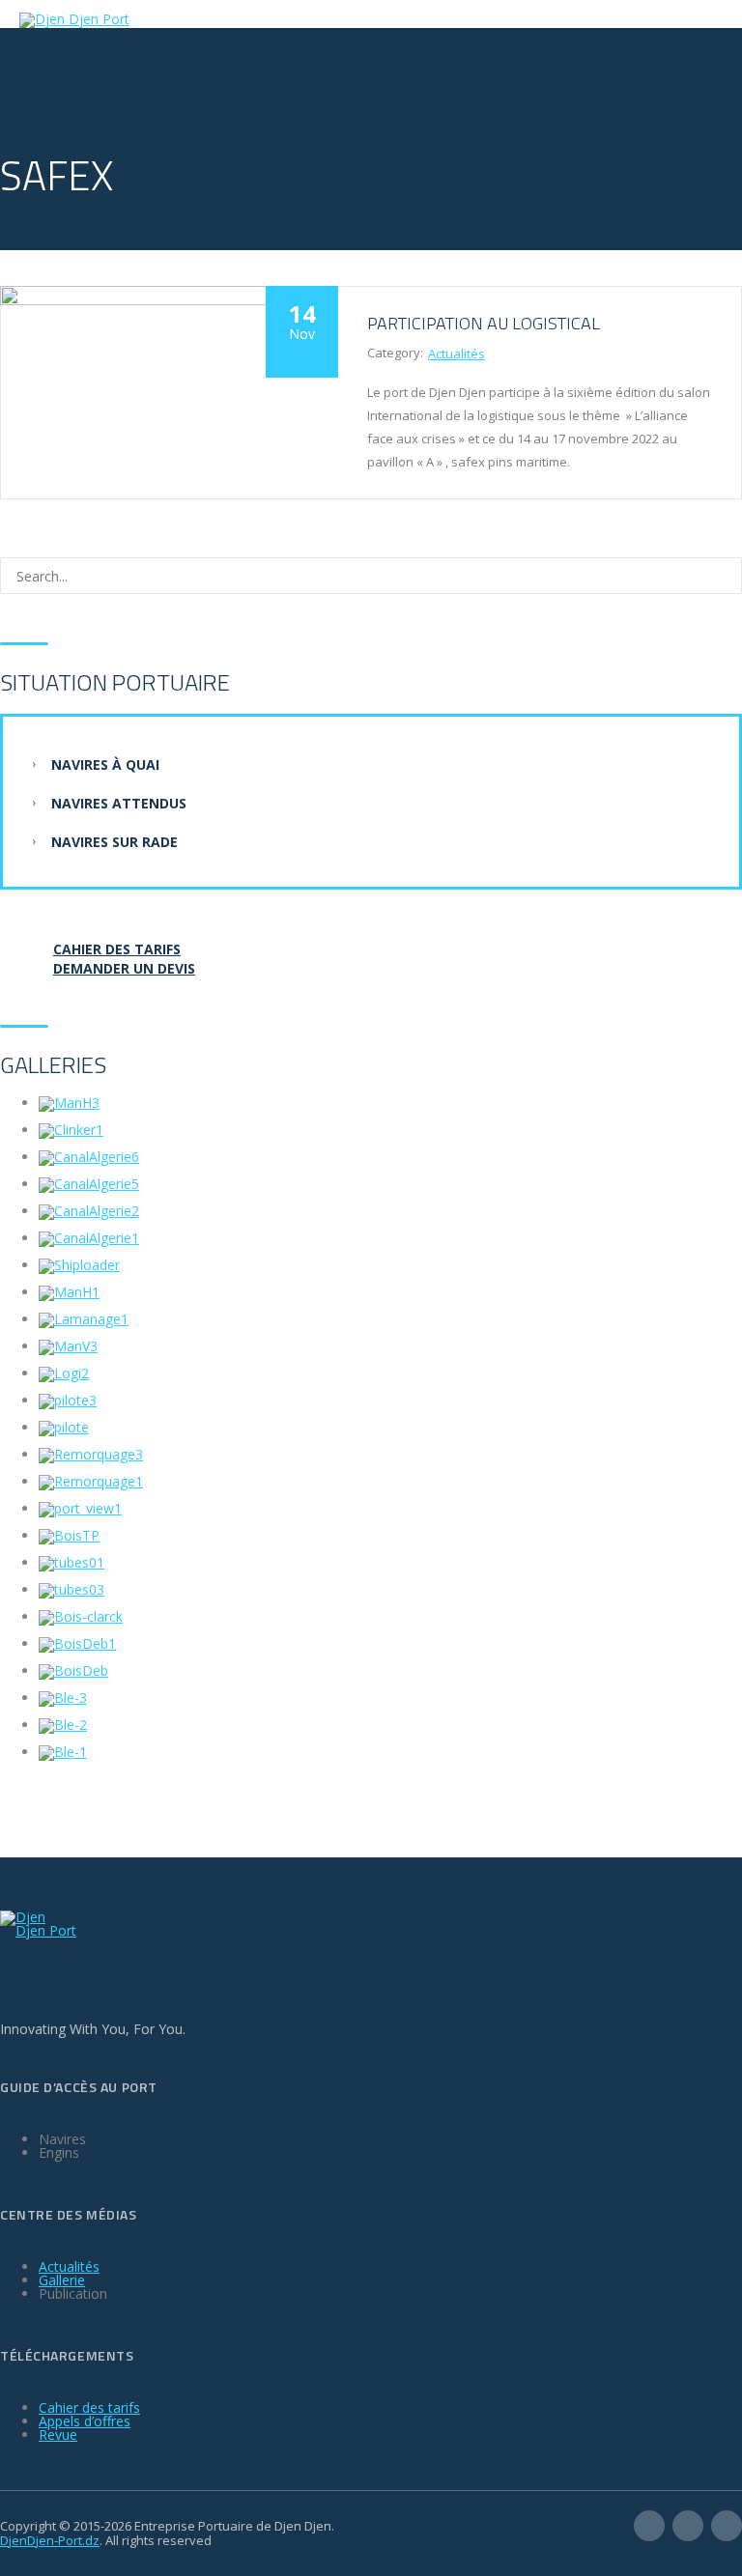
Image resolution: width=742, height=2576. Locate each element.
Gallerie (62, 2280)
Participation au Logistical (484, 323)
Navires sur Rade (114, 842)
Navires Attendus (119, 803)
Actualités (457, 354)
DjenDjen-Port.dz (50, 2540)
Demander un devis (124, 968)
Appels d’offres (85, 2421)
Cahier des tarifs (89, 2407)
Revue (58, 2434)
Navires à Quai (105, 764)
